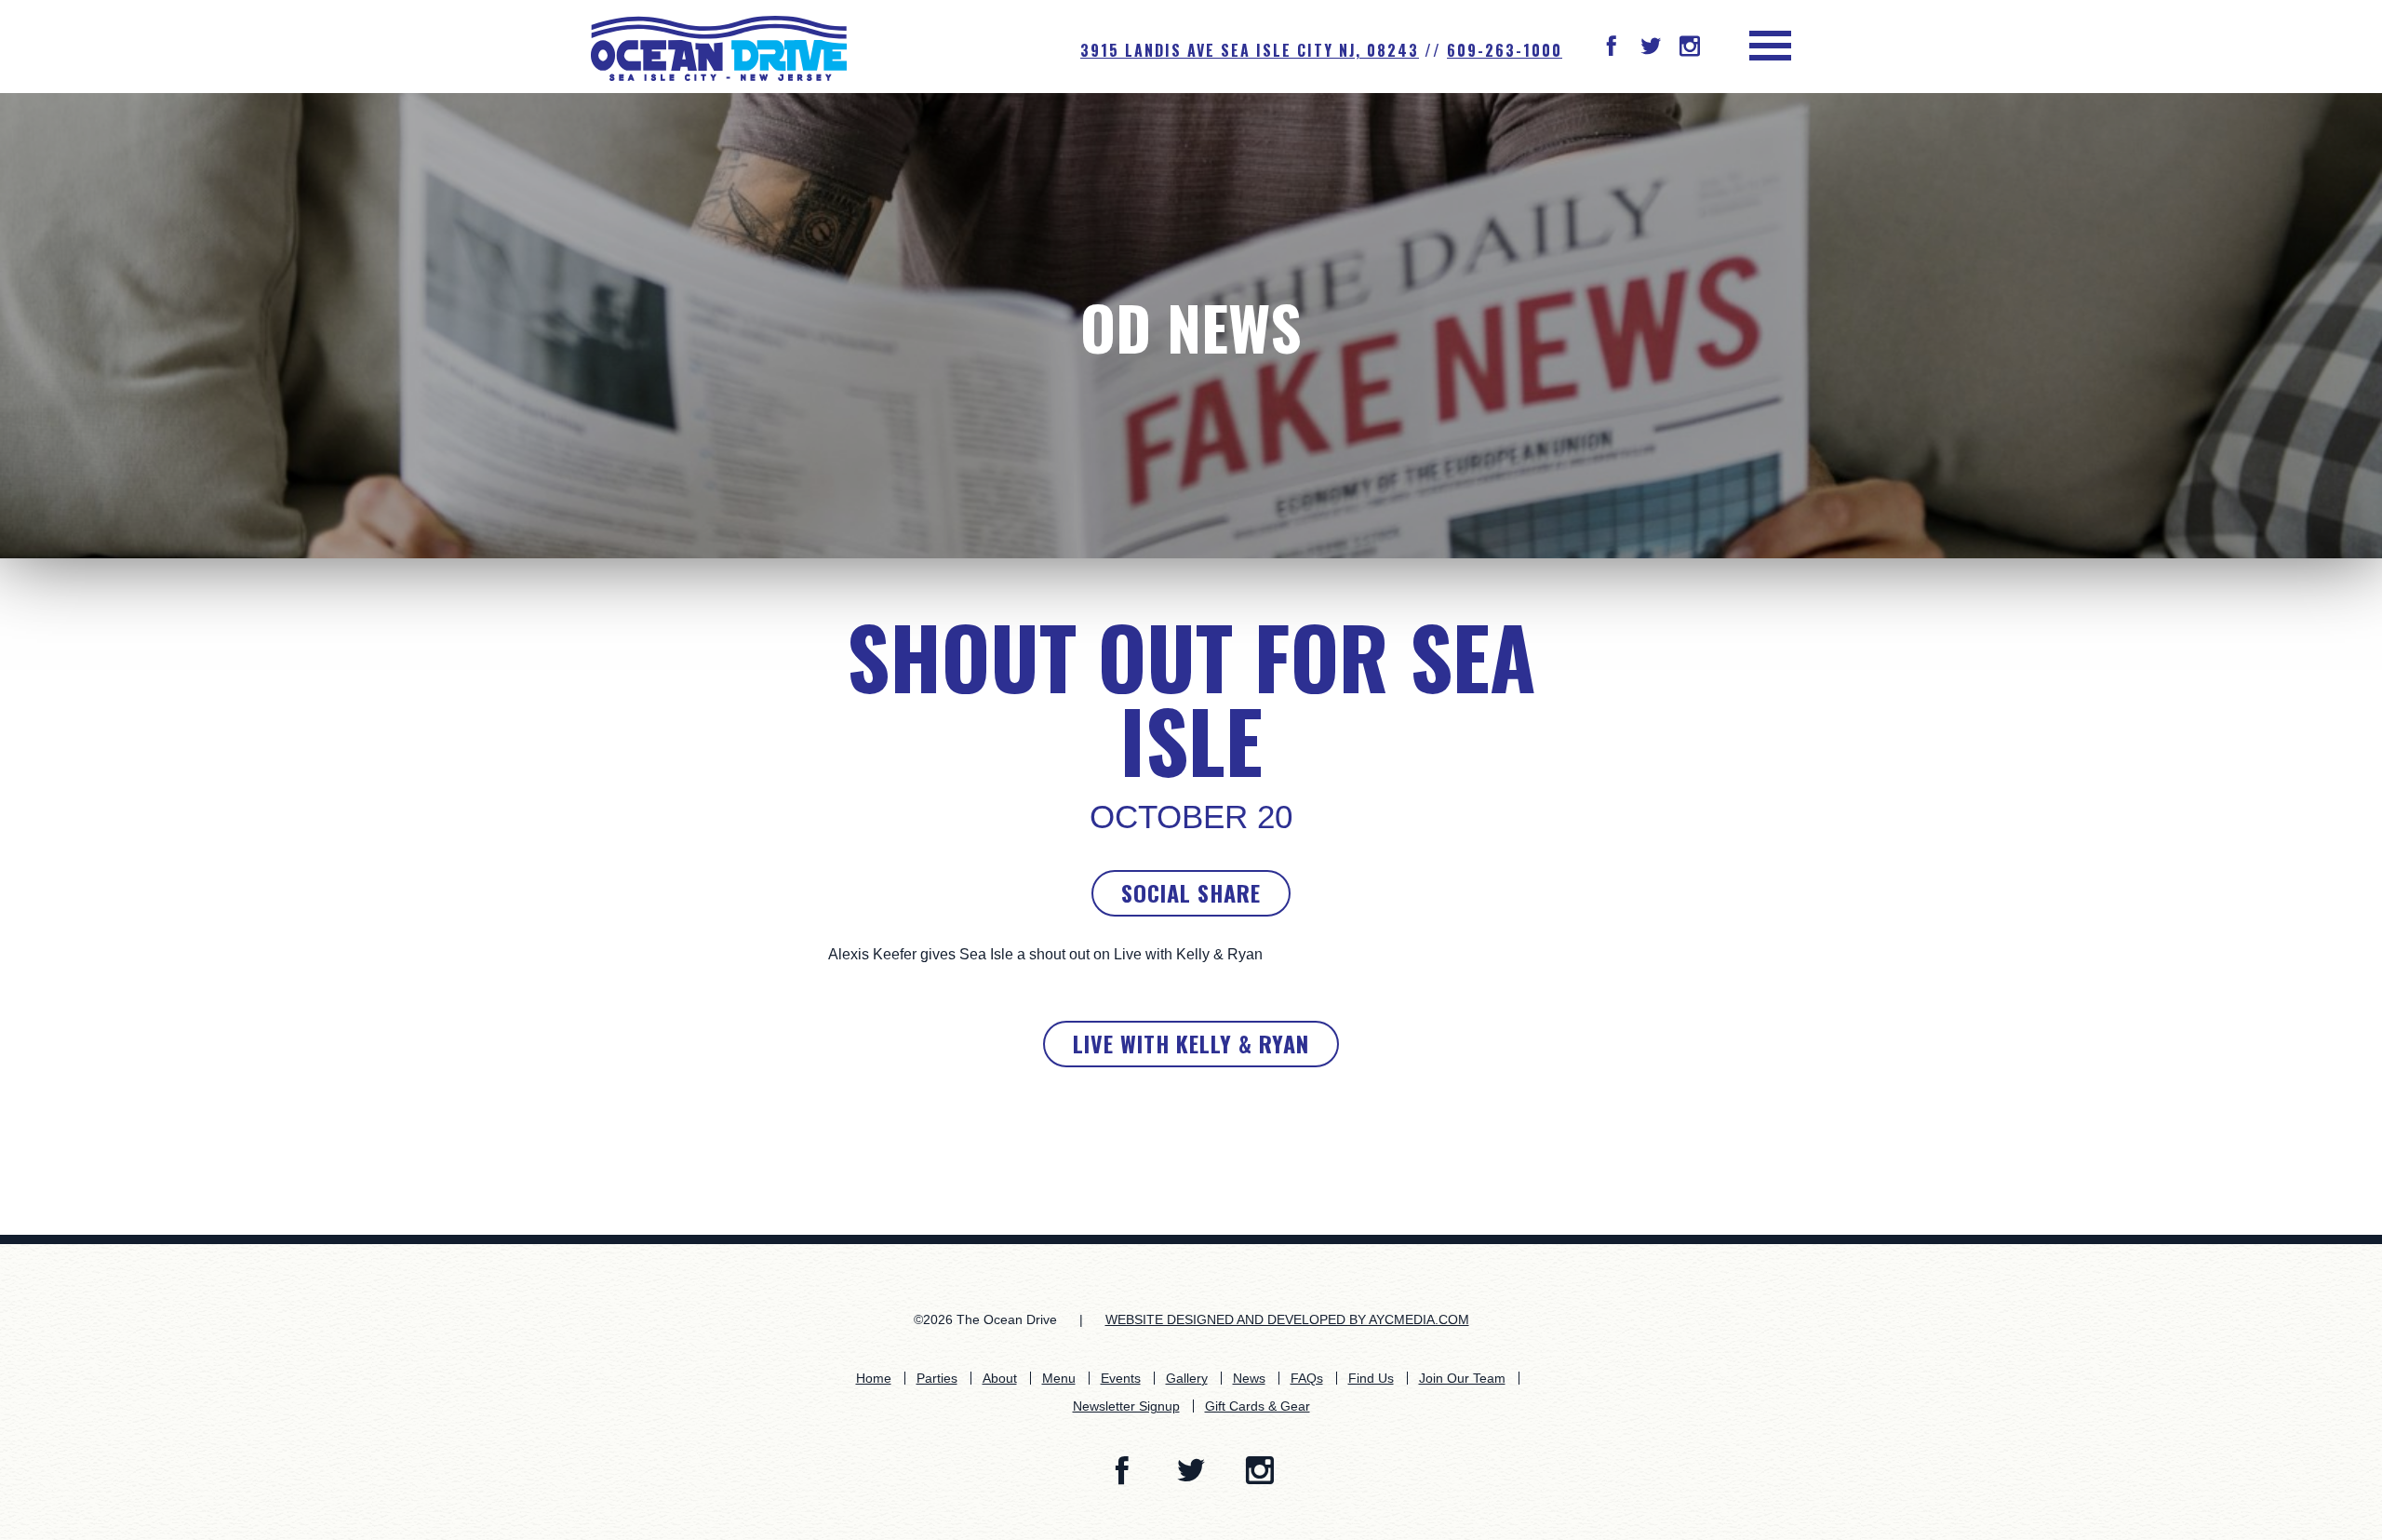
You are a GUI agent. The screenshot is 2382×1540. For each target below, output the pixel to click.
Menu (1059, 1378)
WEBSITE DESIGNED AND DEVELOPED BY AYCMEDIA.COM (1287, 1319)
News (1249, 1378)
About (1000, 1378)
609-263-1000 (1505, 50)
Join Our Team (1462, 1378)
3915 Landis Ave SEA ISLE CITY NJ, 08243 (1250, 50)
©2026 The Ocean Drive (985, 1319)
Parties (937, 1378)
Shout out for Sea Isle (1191, 698)
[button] (1612, 48)
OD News (1191, 326)
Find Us (1371, 1378)
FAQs (1307, 1378)
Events (1121, 1378)
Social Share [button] (1191, 892)
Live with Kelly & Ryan (1191, 1043)
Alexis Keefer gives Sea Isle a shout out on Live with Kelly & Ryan (1045, 954)
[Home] (719, 47)
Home (874, 1378)
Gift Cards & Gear (1258, 1406)
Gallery (1187, 1378)
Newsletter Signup (1126, 1406)
